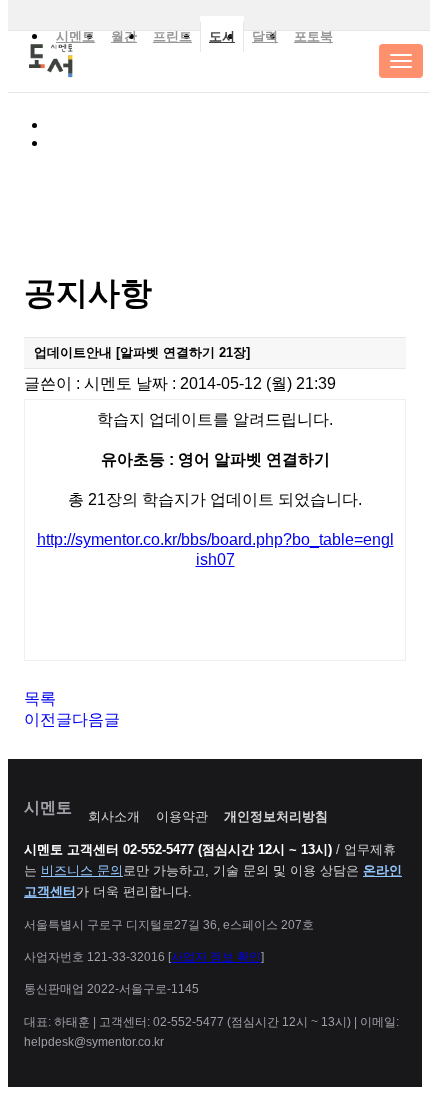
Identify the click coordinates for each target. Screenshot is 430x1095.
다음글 (96, 719)
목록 (40, 698)
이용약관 (182, 816)
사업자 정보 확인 (216, 957)
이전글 (48, 719)
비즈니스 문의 (82, 870)
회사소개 (114, 816)
